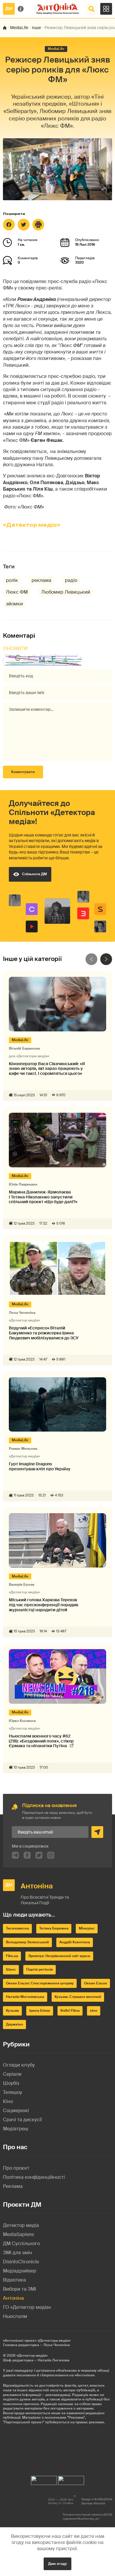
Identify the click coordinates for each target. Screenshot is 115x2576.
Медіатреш (16, 2129)
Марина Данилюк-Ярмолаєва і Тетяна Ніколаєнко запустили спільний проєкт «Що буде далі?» (43, 1197)
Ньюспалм (15, 2316)
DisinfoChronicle (21, 2262)
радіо (71, 580)
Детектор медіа (21, 2225)
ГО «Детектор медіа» (27, 2307)
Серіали (12, 2074)
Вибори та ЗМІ (20, 2289)
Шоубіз (11, 2083)
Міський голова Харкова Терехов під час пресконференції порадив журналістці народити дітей (43, 1605)
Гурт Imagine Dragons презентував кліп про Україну (40, 1467)
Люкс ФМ (17, 592)
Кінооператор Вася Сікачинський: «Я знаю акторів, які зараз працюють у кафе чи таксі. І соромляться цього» (47, 1069)
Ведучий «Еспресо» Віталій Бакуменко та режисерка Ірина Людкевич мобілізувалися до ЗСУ (44, 1333)
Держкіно (14, 2024)
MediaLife (19, 28)
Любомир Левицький (66, 592)
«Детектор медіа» (32, 525)
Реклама (13, 2186)
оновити (15, 648)
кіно (94, 2011)
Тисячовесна (17, 1928)
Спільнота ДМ (34, 874)
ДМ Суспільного (21, 2244)
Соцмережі (16, 2111)
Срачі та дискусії (22, 2120)
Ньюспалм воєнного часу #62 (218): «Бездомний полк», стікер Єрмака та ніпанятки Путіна (41, 1741)
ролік (12, 580)
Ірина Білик (40, 2011)
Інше (36, 28)
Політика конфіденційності (34, 2177)
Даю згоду (57, 2564)
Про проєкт (16, 2168)
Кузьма (12, 2011)
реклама (41, 580)
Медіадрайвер (20, 2271)
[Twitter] (24, 225)
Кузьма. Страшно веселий (78, 1997)
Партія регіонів (40, 1969)
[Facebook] (9, 225)
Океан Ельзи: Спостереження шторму (40, 1983)
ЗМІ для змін (18, 2253)
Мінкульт (87, 1928)
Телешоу (13, 2092)
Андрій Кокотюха (75, 1942)
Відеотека (14, 2280)
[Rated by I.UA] (44, 2479)
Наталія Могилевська (25, 1997)
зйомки (14, 604)
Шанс (11, 1969)
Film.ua (12, 1956)
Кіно (8, 2101)
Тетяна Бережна (54, 1928)
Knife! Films (70, 2011)
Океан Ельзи (96, 1983)
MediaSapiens (18, 2234)
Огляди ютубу (19, 2065)
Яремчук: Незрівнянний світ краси (59, 1956)
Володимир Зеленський (27, 1942)
